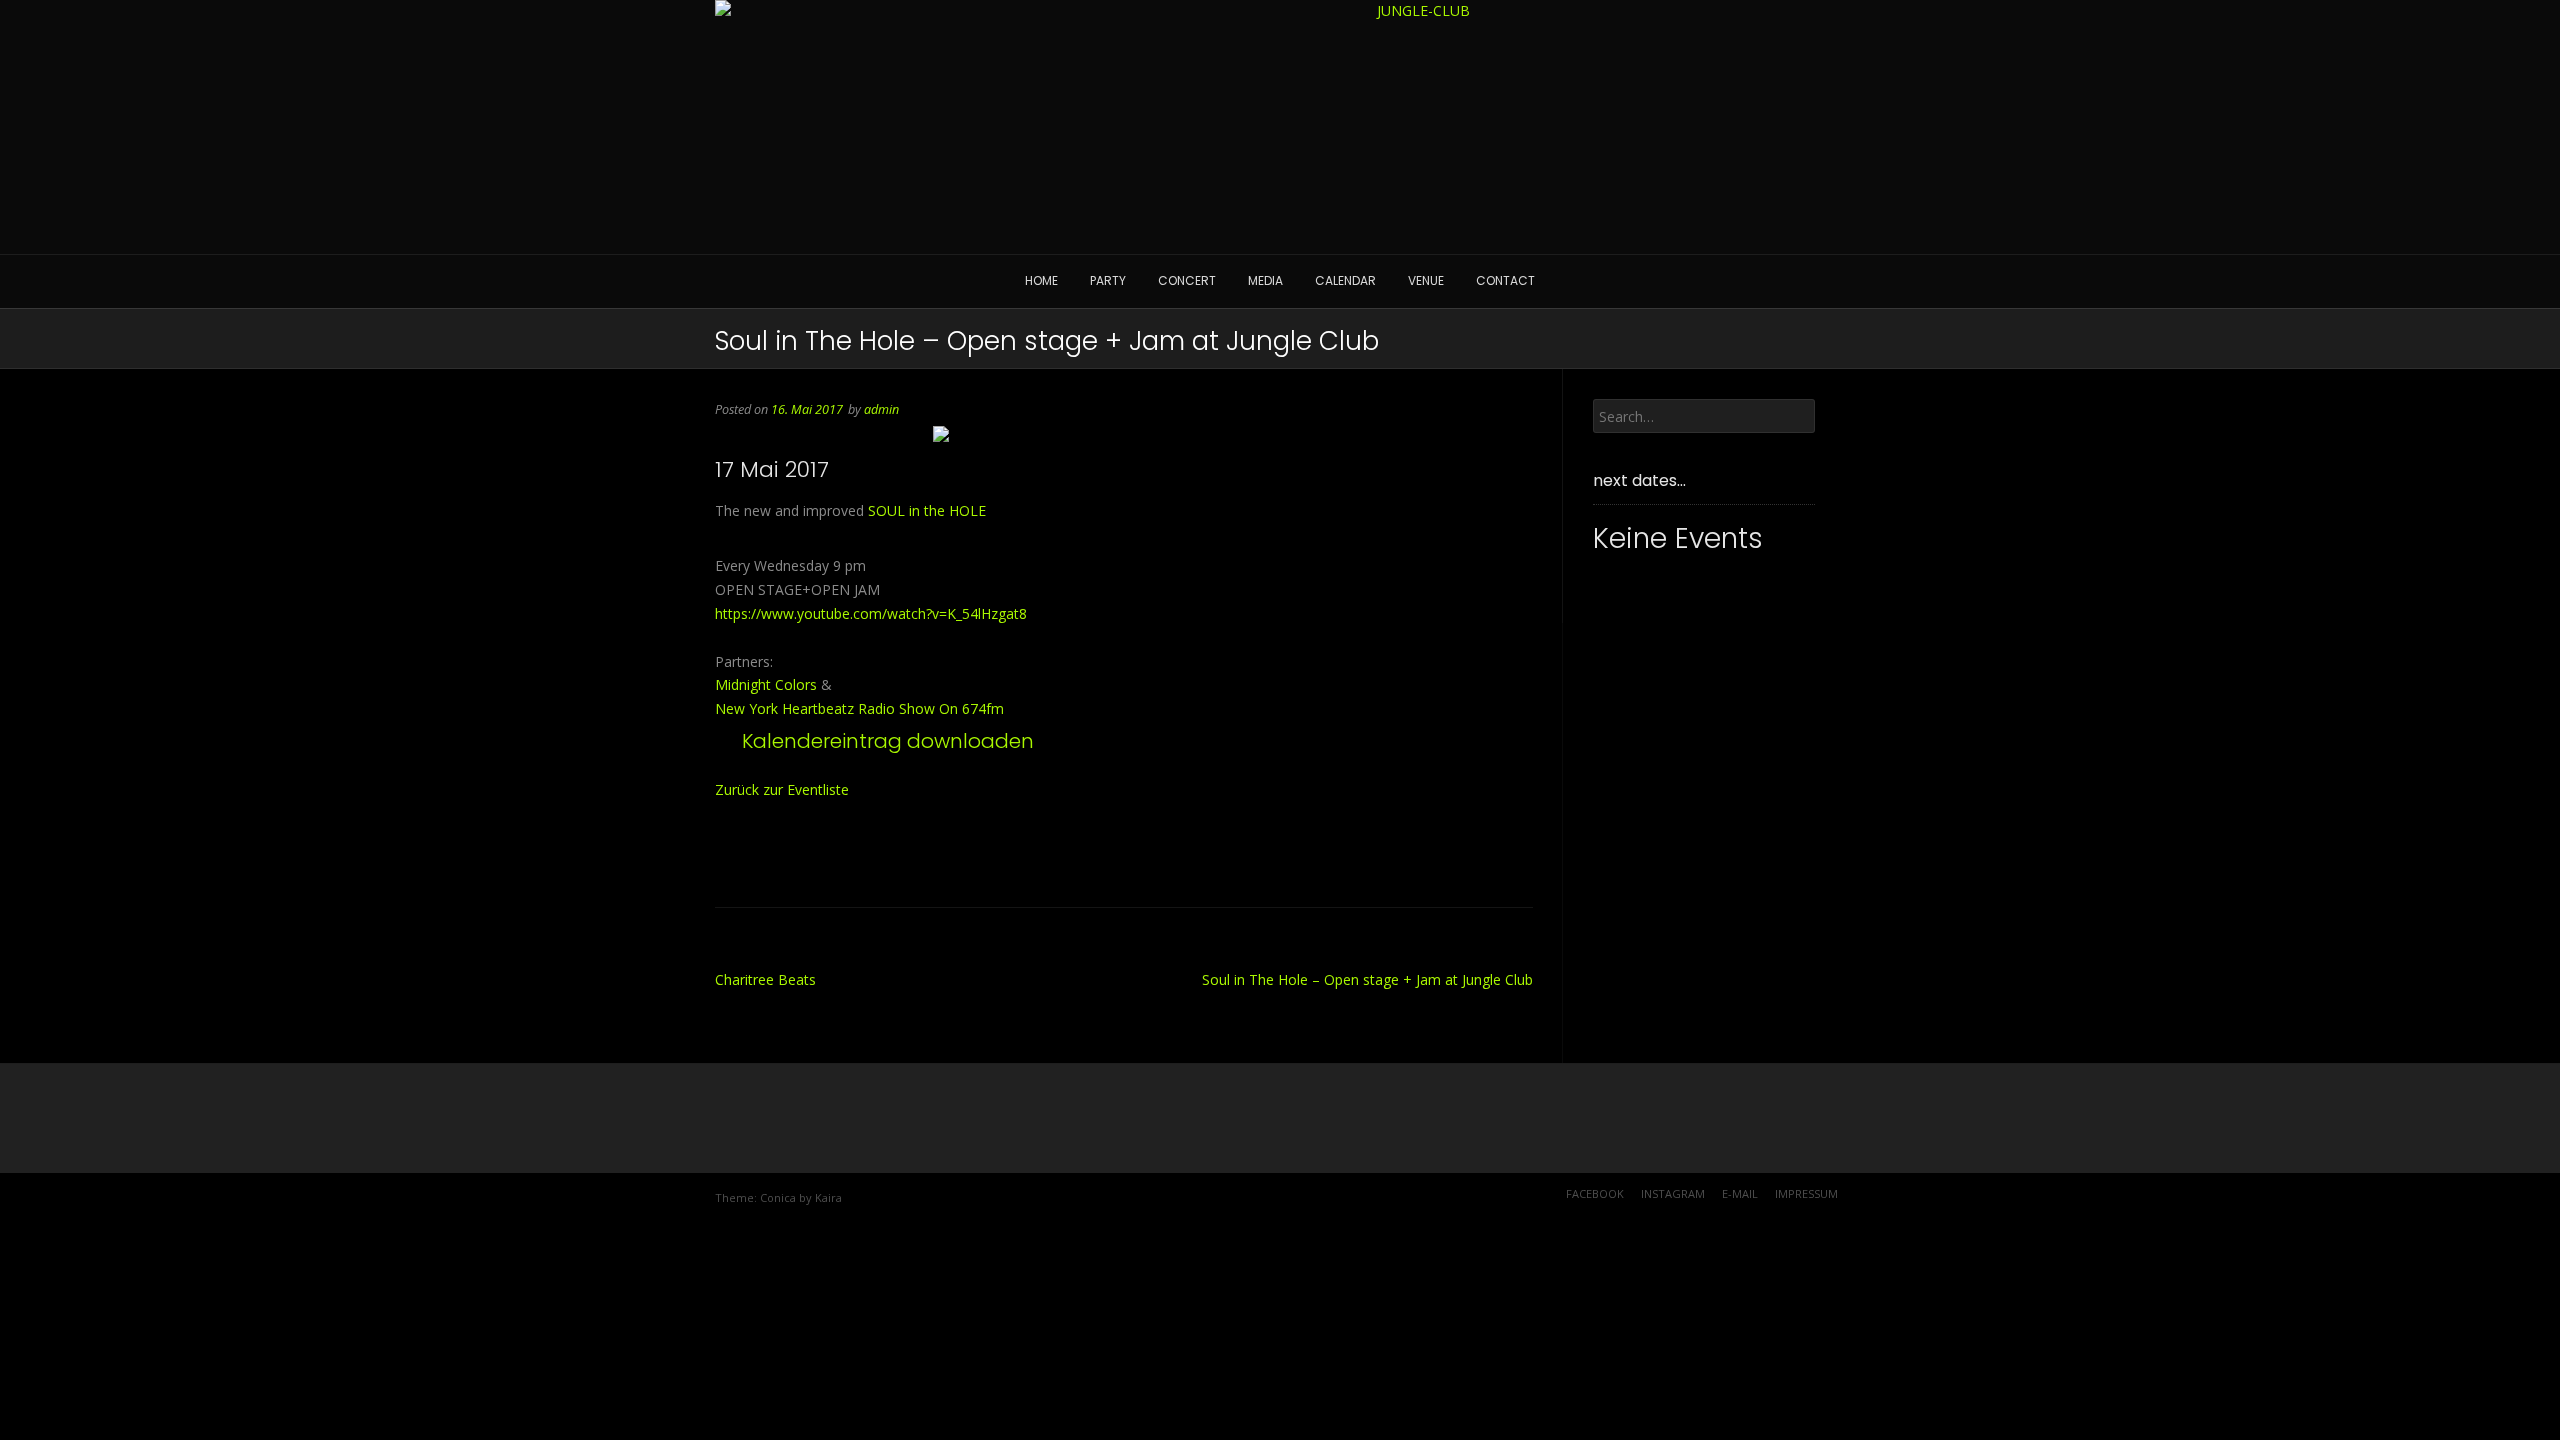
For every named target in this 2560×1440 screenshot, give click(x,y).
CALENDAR (1345, 280)
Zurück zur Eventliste (782, 789)
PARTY (1108, 280)
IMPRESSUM (1806, 1193)
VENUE (1426, 280)
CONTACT (1505, 280)
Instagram (1673, 1193)
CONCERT (1187, 280)
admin (881, 409)
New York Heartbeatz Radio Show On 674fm (859, 708)
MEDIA (1265, 280)
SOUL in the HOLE (927, 510)
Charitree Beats (765, 979)
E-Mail (1740, 1193)
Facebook (1595, 1193)
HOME (1041, 280)
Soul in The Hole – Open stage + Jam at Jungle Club (1367, 979)
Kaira (828, 1197)
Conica (778, 1197)
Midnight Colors (766, 684)
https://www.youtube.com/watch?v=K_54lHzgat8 (871, 613)
